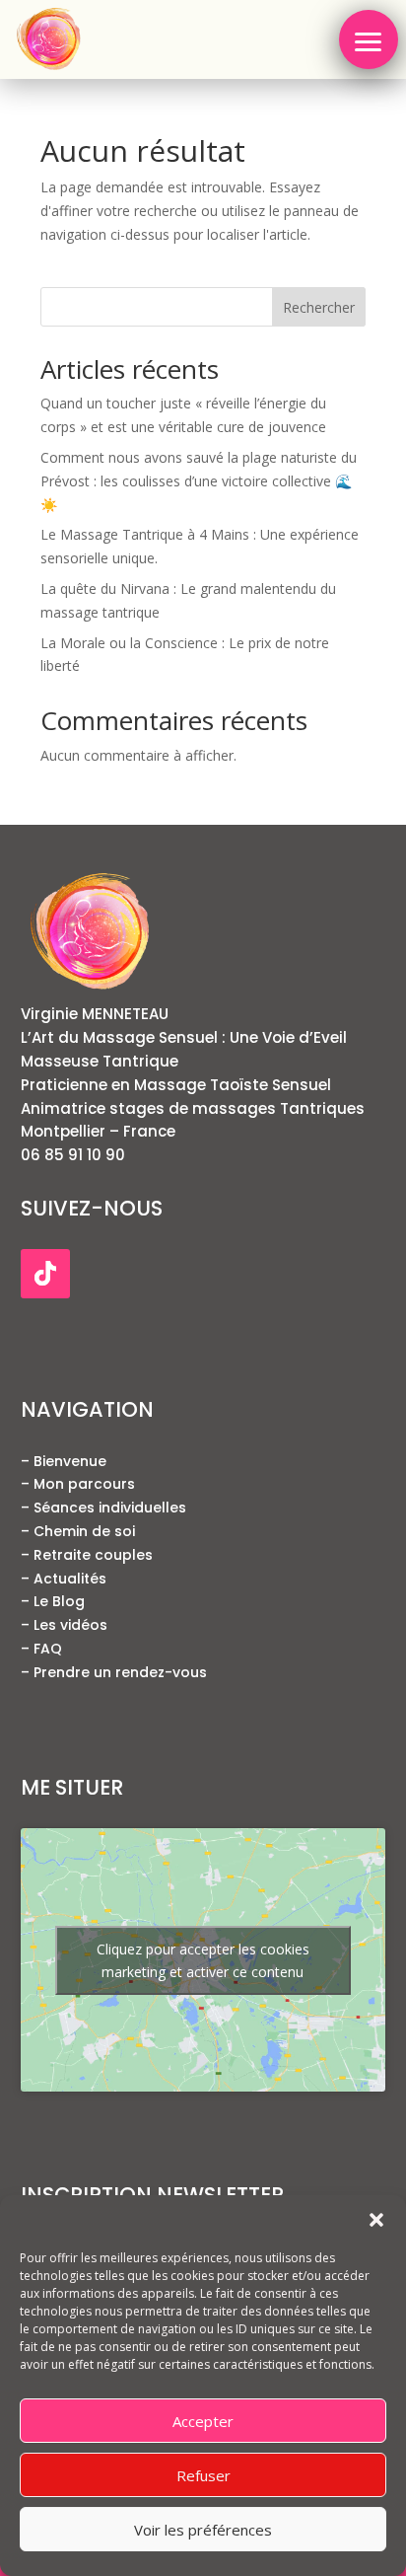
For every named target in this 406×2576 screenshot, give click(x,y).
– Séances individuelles (103, 1508)
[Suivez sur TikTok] (45, 1274)
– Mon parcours (78, 1484)
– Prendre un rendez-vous (114, 1672)
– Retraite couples (87, 1555)
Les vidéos (68, 1625)
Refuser (203, 2475)
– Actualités (64, 1579)
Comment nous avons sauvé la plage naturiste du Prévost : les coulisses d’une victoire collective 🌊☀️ (199, 481)
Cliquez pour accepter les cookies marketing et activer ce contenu (203, 1960)
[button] (376, 2220)
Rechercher (319, 307)
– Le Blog (53, 1601)
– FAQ (41, 1649)
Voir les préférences (203, 2530)
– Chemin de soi (78, 1531)
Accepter (203, 2421)
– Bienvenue (64, 1461)
